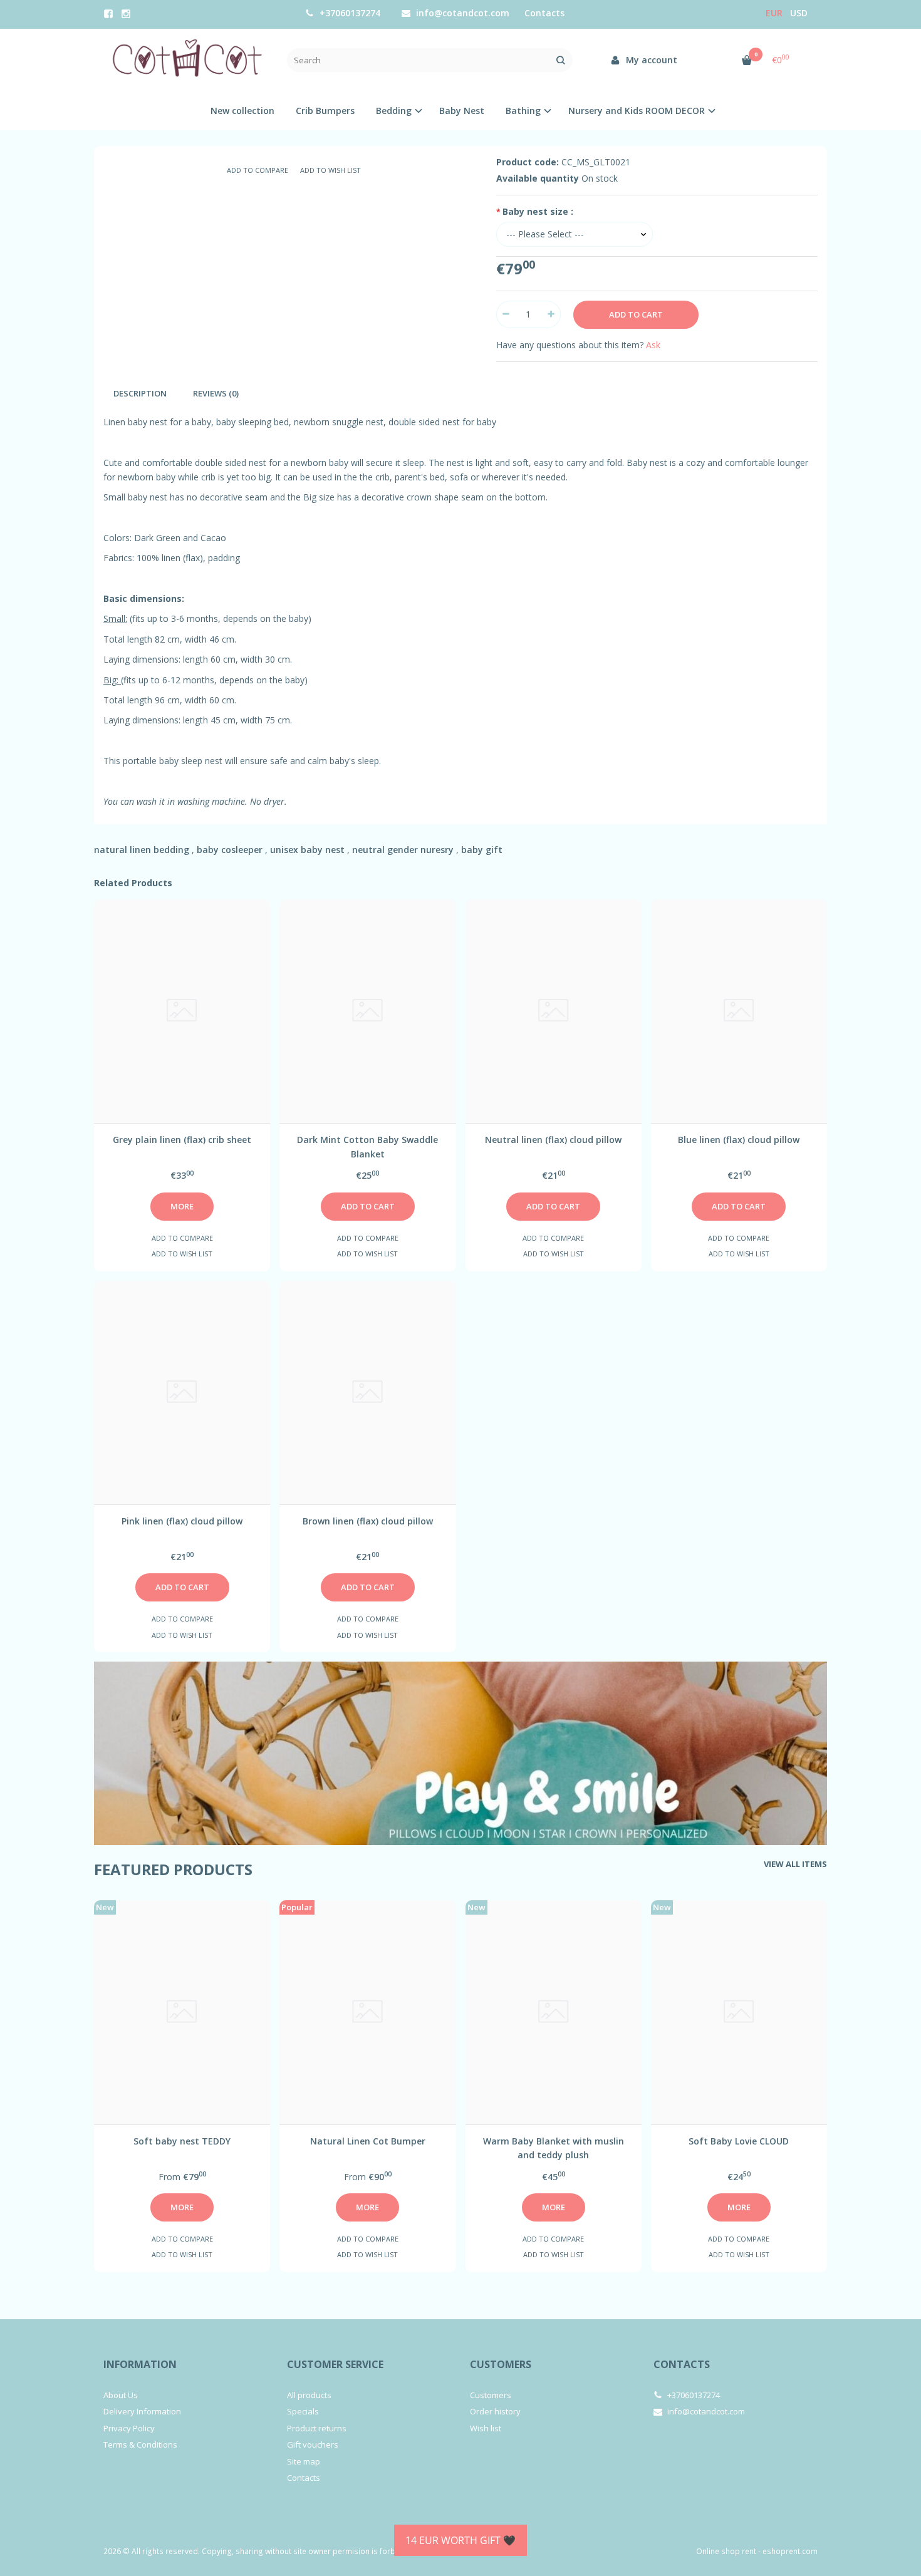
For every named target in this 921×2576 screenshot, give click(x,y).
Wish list (486, 2428)
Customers (501, 2364)
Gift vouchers (313, 2444)
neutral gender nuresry (403, 850)
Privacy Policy (129, 2428)
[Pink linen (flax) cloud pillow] (182, 1393)
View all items (795, 1864)
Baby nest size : (538, 211)
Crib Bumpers (325, 111)
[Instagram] (126, 14)
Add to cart (368, 1206)
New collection (242, 111)
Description (140, 393)
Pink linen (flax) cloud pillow (182, 1521)
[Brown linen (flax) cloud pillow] (367, 1393)
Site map (304, 2461)
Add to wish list (330, 170)
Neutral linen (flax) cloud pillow (553, 1140)
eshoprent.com (790, 2551)
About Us (121, 2395)
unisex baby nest (307, 850)
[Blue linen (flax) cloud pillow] (739, 1011)
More (182, 1206)
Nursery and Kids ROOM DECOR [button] (637, 111)
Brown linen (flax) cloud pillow (368, 1521)
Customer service (335, 2364)
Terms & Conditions (140, 2444)
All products (309, 2395)
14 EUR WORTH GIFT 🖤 (460, 2540)
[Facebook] (108, 14)
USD (799, 13)
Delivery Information (142, 2411)
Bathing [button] (523, 111)
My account (650, 60)
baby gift (482, 850)
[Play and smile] (460, 1753)
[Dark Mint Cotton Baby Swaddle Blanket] (367, 1011)
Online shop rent (726, 2551)
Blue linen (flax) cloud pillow (739, 1140)
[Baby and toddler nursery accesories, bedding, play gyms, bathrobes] (186, 60)
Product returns (317, 2428)
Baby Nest (462, 111)
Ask (653, 345)
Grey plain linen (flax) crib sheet (182, 1140)
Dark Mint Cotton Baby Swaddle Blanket (367, 1146)
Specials (303, 2411)
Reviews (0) (216, 393)
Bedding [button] (394, 111)
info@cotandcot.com (461, 13)
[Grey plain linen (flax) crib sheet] (182, 1011)
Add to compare (258, 170)
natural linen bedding (142, 850)
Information (140, 2364)
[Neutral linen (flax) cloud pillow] (554, 1011)
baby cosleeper (230, 850)
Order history (495, 2411)
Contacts (544, 13)
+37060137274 (349, 13)
